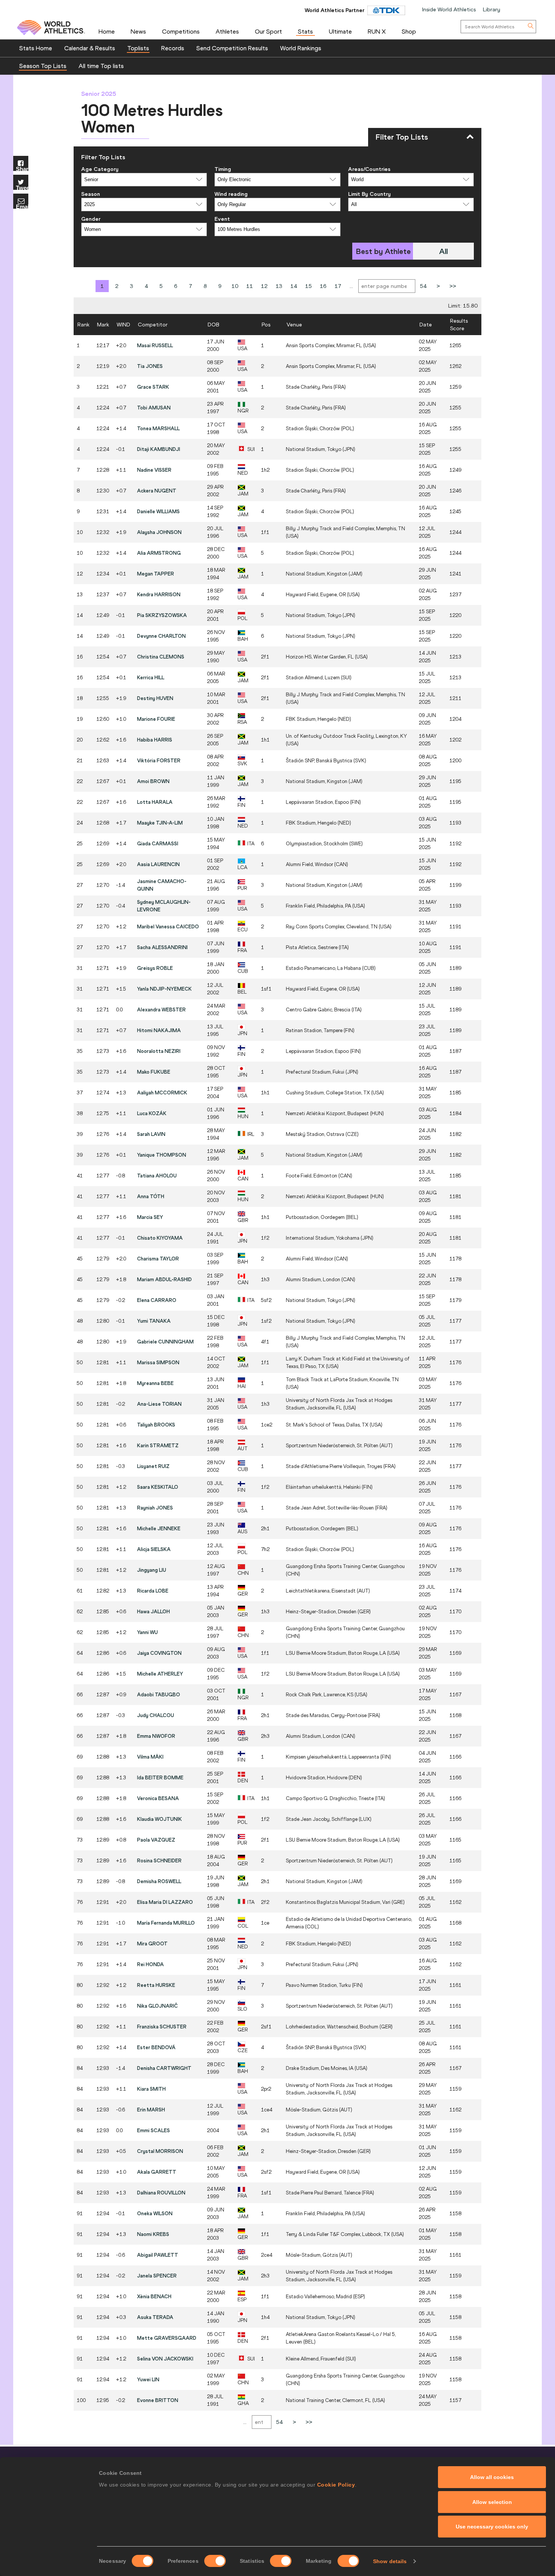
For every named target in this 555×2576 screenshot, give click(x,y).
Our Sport (268, 31)
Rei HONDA (150, 1964)
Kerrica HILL (151, 677)
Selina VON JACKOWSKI (165, 2359)
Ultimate (340, 31)
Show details (390, 2561)
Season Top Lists (43, 66)
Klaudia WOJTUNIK (160, 1819)
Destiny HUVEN (155, 698)
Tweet (22, 187)
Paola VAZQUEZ (156, 1840)
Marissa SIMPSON (158, 1362)
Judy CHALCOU (156, 1715)
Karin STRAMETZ (158, 1445)
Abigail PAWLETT (158, 2255)
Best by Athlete (383, 251)
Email (22, 206)
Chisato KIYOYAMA (160, 1238)
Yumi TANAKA (154, 1321)
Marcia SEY (150, 1217)
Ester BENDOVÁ (156, 2047)
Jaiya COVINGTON (159, 1653)
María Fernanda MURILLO (166, 1923)
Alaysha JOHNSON (159, 532)
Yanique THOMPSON (162, 1155)
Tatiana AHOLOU (157, 1176)
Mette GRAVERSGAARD (167, 2338)
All (443, 251)
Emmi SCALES (153, 2130)
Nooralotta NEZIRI (159, 1051)
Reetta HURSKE (156, 1985)
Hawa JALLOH (153, 1611)
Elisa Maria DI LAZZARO (165, 1902)
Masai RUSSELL (155, 345)
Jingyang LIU (152, 1570)
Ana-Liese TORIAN (159, 1404)
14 (294, 286)
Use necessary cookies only (492, 2527)
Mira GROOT (152, 1944)
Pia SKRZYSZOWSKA (162, 615)
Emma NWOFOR (156, 1736)
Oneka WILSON (155, 2213)
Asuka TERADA (155, 2317)
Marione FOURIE (156, 719)
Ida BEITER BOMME (160, 1777)
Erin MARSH (151, 2110)
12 (264, 286)
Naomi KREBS (153, 2234)
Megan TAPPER (156, 574)
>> (453, 286)
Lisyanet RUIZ (153, 1466)
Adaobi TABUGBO (159, 1694)
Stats (305, 31)
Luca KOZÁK (152, 1113)
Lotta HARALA (155, 802)
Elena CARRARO (157, 1300)
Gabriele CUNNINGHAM (165, 1342)
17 (338, 286)
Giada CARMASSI (158, 843)
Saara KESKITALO (158, 1487)
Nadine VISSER (154, 470)
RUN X (377, 31)
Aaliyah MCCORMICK (162, 1093)
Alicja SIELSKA (154, 1549)
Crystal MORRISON (160, 2151)
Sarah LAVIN (151, 1134)
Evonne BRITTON (158, 2400)
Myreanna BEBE (155, 1383)
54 (423, 286)
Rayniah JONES (155, 1508)
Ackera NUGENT (157, 491)
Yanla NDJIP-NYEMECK (164, 989)
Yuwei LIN (148, 2379)
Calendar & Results (90, 48)
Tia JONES (150, 366)
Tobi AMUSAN (154, 408)
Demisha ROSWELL (159, 1881)
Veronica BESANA (158, 1798)
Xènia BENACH (154, 2296)
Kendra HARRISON (159, 594)
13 (279, 286)
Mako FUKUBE (154, 1072)
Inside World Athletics (449, 9)
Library (492, 9)
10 (235, 286)
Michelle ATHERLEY (160, 1674)
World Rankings (301, 48)
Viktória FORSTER (159, 760)
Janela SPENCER (157, 2276)
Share (22, 169)
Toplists (138, 48)
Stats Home (36, 48)
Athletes (227, 31)
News (138, 31)
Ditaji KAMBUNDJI (159, 449)
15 (308, 286)
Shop (409, 31)
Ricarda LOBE (153, 1591)
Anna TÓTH (151, 1196)
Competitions (181, 31)
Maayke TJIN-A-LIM (160, 823)
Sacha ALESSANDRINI (162, 947)
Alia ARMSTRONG (159, 553)
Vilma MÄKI (150, 1757)
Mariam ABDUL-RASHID (164, 1279)
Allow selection (492, 2502)
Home (107, 31)
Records (173, 48)
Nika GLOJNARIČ (157, 2006)
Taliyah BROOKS (156, 1425)
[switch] (215, 2561)
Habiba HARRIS (155, 740)
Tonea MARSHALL (158, 428)
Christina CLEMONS (161, 657)
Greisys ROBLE (155, 968)
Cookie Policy (336, 2485)
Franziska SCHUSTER (162, 2027)
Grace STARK (153, 387)
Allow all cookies (492, 2477)
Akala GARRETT (157, 2172)
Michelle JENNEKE (159, 1528)
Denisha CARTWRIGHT (164, 2068)
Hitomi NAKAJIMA (159, 1030)
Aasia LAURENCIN (158, 864)
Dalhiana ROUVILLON (161, 2193)
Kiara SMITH (151, 2089)
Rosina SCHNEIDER (159, 1860)
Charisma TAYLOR (158, 1259)
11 (250, 286)
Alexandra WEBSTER (161, 1009)
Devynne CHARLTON (161, 636)
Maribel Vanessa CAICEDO (168, 926)
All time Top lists (101, 66)
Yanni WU (147, 1632)
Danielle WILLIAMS (158, 511)
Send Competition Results (232, 48)
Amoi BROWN (153, 781)
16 (323, 286)
